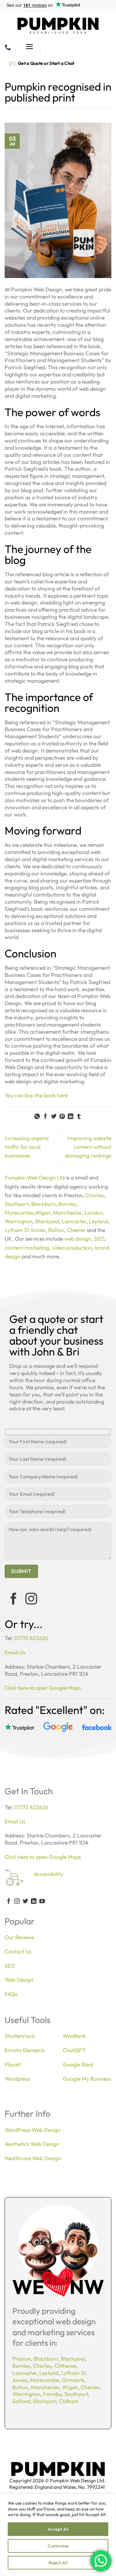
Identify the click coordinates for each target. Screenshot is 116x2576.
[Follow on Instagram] (31, 1600)
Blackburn (43, 1204)
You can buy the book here (36, 1095)
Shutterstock (20, 2036)
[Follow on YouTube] (42, 1902)
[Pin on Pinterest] (62, 1117)
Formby (52, 2394)
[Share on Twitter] (54, 1117)
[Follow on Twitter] (25, 1902)
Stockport (45, 2401)
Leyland (98, 1221)
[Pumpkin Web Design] (58, 25)
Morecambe (19, 1213)
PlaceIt (13, 2064)
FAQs (11, 1994)
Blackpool (47, 1221)
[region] (58, 2535)
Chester (76, 1230)
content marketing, (28, 1248)
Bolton (56, 1230)
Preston (22, 2359)
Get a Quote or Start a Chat (46, 63)
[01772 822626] (9, 47)
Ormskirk (73, 2380)
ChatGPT (74, 2050)
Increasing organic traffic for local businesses (27, 1147)
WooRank (74, 2036)
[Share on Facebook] (45, 1117)
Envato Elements (25, 2050)
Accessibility (48, 1874)
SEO (99, 1239)
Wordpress (17, 2079)
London (94, 1213)
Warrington (19, 1221)
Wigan (43, 1213)
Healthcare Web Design (33, 2158)
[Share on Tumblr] (79, 1117)
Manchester (67, 1213)
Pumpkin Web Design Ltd (35, 1178)
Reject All (58, 2563)
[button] (30, 47)
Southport (17, 1204)
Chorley (95, 1195)
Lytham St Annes (25, 1230)
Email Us (15, 1652)
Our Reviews (19, 1937)
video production (72, 1248)
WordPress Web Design (33, 2130)
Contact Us (18, 1951)
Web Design (19, 1980)
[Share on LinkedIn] (71, 1117)
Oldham (69, 2401)
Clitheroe (65, 2366)
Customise (58, 2546)
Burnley (67, 1204)
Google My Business (87, 2079)
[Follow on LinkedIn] (34, 1902)
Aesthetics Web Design (32, 2144)
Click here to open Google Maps (43, 1688)
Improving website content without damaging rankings (88, 1147)
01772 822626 (31, 1638)
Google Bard (78, 2064)
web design (78, 1239)
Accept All (58, 2529)
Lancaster (74, 1221)
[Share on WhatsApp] (37, 1117)
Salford (21, 2401)
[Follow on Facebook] (14, 1600)
